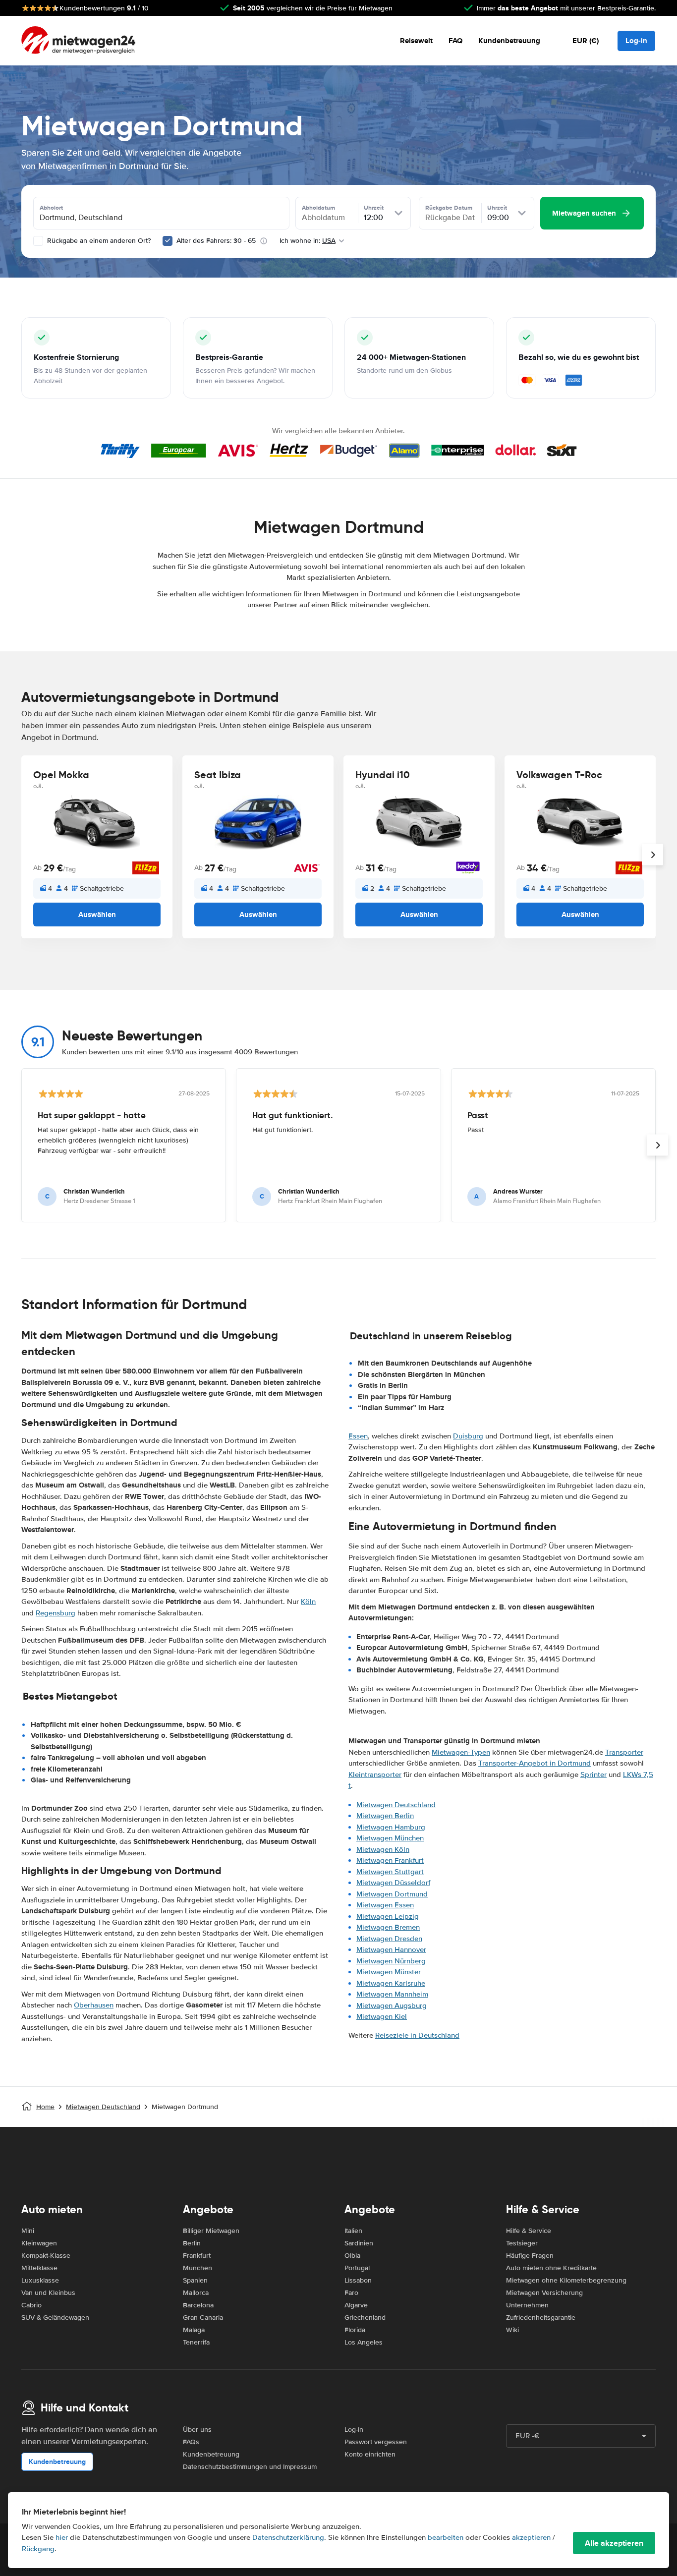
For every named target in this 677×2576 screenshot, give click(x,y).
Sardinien (359, 2243)
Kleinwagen (39, 2243)
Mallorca (196, 2293)
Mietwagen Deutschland (396, 1805)
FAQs (191, 2442)
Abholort (51, 208)
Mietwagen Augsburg (392, 2005)
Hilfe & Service (529, 2231)
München (197, 2268)
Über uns (197, 2430)
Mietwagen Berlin (385, 1816)
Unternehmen (527, 2305)
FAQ (455, 41)
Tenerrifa (196, 2342)
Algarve (356, 2305)
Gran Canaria (203, 2318)
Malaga (194, 2330)
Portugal (357, 2268)
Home (45, 2107)
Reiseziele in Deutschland (417, 2035)
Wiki (512, 2330)
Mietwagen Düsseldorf (393, 1883)
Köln (308, 1602)
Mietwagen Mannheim (392, 1994)
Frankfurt (197, 2256)
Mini (28, 2231)
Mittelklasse (39, 2268)
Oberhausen (94, 2005)
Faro (351, 2293)
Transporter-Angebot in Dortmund (535, 1763)
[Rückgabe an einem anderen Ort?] (38, 241)
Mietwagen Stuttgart (390, 1872)
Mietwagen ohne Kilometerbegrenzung (566, 2280)
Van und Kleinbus (48, 2293)
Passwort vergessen (376, 2442)
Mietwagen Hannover (391, 1949)
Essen (358, 1436)
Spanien (195, 2280)
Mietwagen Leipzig (388, 1916)
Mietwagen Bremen (388, 1927)
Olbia (352, 2256)
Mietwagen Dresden (389, 1939)
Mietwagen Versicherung (544, 2293)
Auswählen (97, 915)
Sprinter (593, 1775)
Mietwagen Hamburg (391, 1827)
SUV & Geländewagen (55, 2318)
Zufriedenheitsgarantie (541, 2318)
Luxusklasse (40, 2280)
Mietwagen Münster (389, 1972)
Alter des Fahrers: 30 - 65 (216, 241)
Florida (355, 2330)
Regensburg (56, 1613)
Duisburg (468, 1436)
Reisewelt (416, 41)
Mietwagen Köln (383, 1849)
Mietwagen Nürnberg (391, 1961)
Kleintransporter (375, 1775)
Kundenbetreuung (509, 41)
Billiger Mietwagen (211, 2231)
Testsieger (522, 2243)
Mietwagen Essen (385, 1905)
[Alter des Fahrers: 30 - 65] (168, 241)
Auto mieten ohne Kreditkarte (551, 2268)
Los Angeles (364, 2342)
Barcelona (198, 2305)
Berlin (192, 2243)
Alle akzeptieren (614, 2543)
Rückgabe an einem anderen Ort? (98, 241)
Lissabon (358, 2280)
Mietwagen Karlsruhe (391, 1983)
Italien (353, 2231)
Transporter (624, 1752)
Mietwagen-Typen (461, 1752)
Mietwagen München (390, 1838)
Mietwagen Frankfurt (390, 1860)
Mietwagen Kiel (382, 2016)
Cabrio (31, 2305)
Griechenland (365, 2318)
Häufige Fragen (530, 2256)
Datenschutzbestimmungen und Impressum (250, 2467)
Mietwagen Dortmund (392, 1894)
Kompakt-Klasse (46, 2256)
